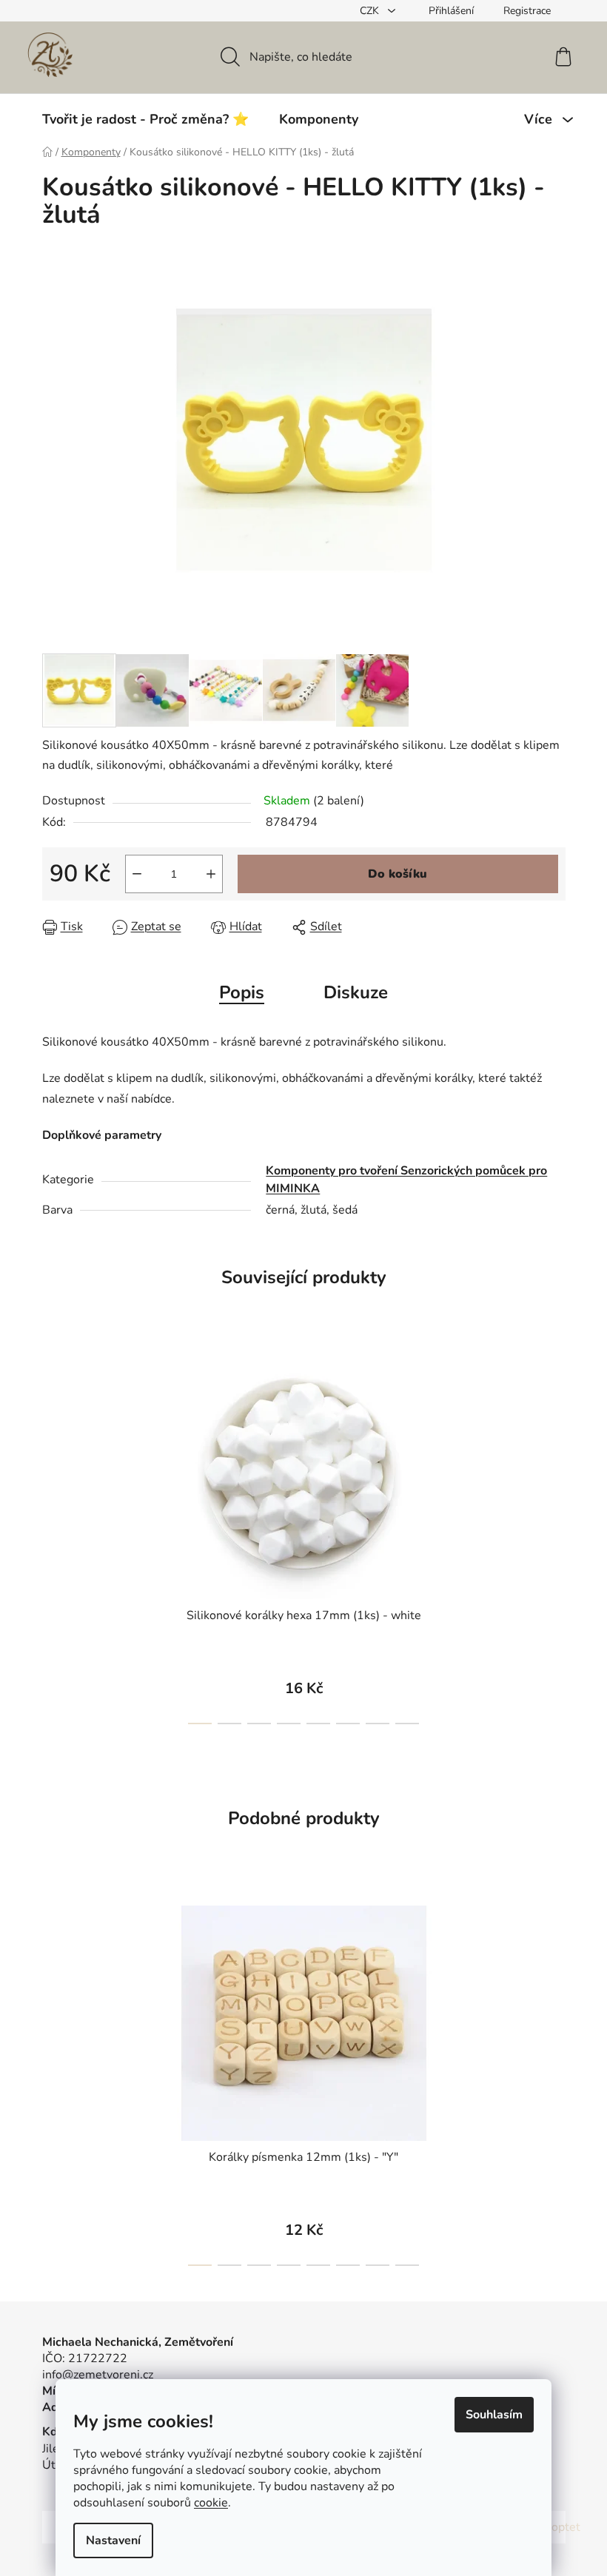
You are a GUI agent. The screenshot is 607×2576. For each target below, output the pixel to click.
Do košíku (398, 874)
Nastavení (113, 2540)
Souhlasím (494, 2415)
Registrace (527, 11)
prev (54, 1540)
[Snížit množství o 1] (137, 874)
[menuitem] (145, 119)
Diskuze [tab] (356, 992)
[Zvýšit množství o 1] (211, 874)
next (554, 1540)
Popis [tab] (242, 992)
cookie (211, 2503)
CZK (371, 11)
